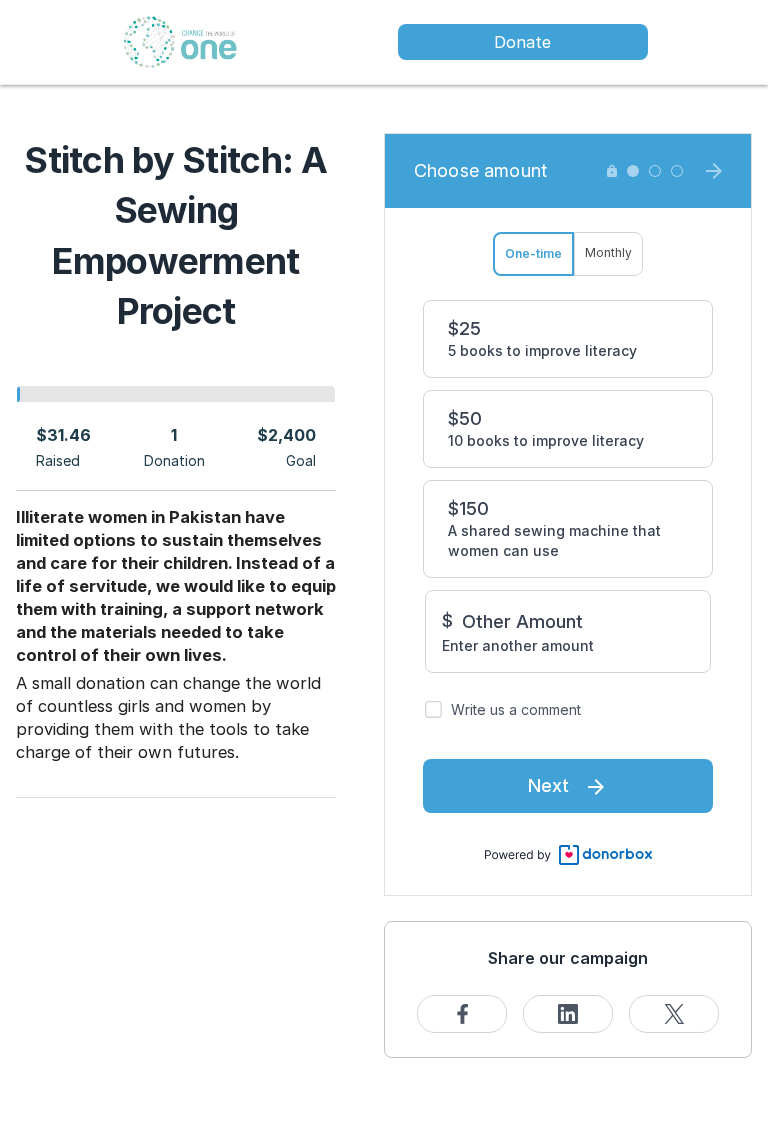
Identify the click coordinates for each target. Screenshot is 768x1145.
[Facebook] (462, 1014)
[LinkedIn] (568, 1014)
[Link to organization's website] (180, 40)
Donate (522, 42)
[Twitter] (674, 1014)
